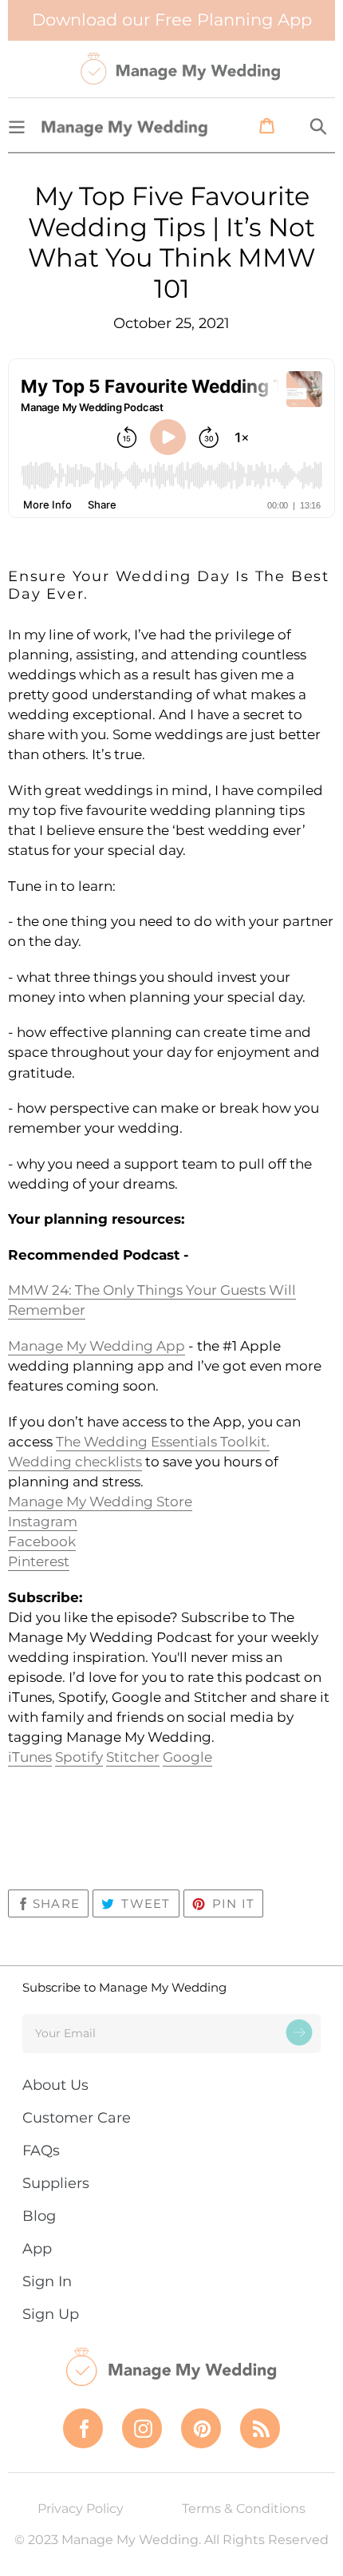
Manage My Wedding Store (100, 1502)
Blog (39, 2216)
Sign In (47, 2281)
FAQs (41, 2151)
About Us (55, 2085)
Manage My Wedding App (97, 1346)
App (37, 2249)
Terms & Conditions (244, 2509)
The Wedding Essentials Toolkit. (163, 1442)
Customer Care (77, 2118)
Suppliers (56, 2183)
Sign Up (51, 2314)
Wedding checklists (75, 1462)
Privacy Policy (81, 2509)
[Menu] (17, 125)
